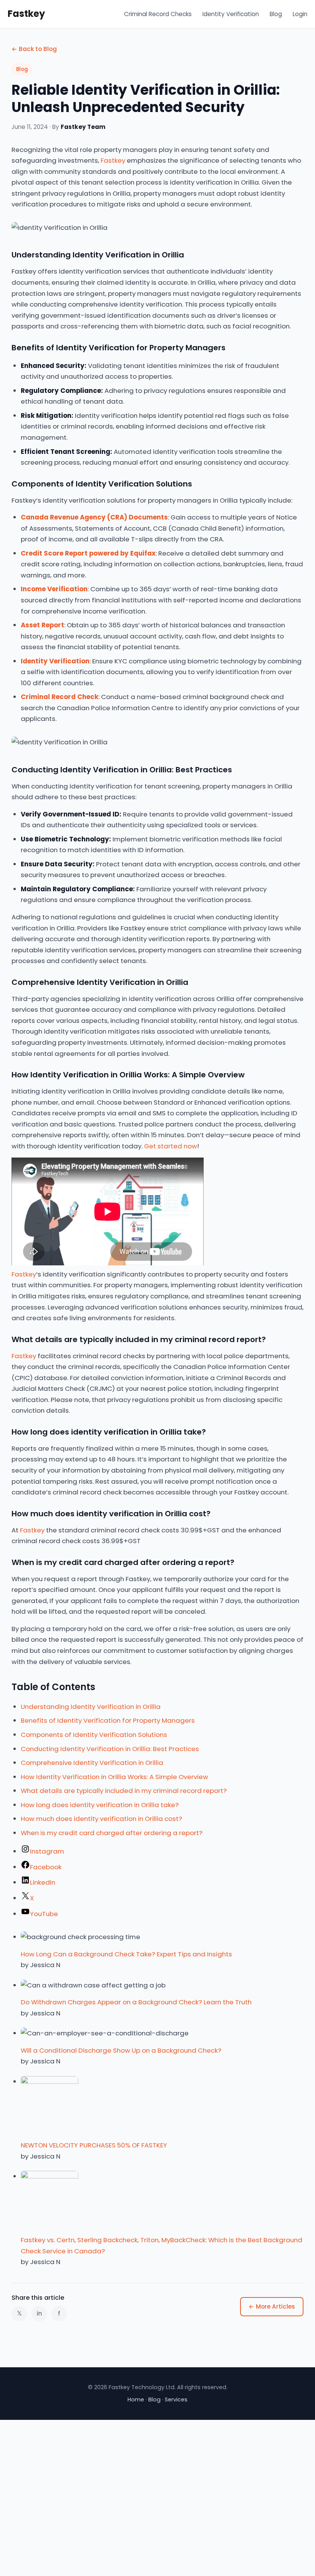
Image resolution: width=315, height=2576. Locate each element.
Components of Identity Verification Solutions (94, 1735)
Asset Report (42, 625)
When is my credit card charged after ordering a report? (112, 1833)
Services (176, 2400)
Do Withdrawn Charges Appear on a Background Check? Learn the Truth (136, 2002)
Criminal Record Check (60, 697)
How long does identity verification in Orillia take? (100, 1805)
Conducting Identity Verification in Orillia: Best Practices (110, 1749)
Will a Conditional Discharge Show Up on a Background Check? (121, 2050)
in (39, 2313)
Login (300, 14)
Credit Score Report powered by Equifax (88, 553)
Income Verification (54, 589)
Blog (276, 14)
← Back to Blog (34, 49)
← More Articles (272, 2306)
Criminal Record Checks (158, 14)
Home (136, 2400)
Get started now (171, 1146)
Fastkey (26, 14)
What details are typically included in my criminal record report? (124, 1791)
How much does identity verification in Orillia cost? (101, 1819)
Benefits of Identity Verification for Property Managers (108, 1720)
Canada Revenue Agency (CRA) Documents (94, 517)
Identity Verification (231, 14)
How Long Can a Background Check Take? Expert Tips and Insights (126, 1954)
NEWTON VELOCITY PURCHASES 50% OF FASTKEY (94, 2145)
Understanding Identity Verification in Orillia (91, 1707)
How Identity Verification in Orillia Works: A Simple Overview (114, 1777)
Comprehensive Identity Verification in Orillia (92, 1763)
